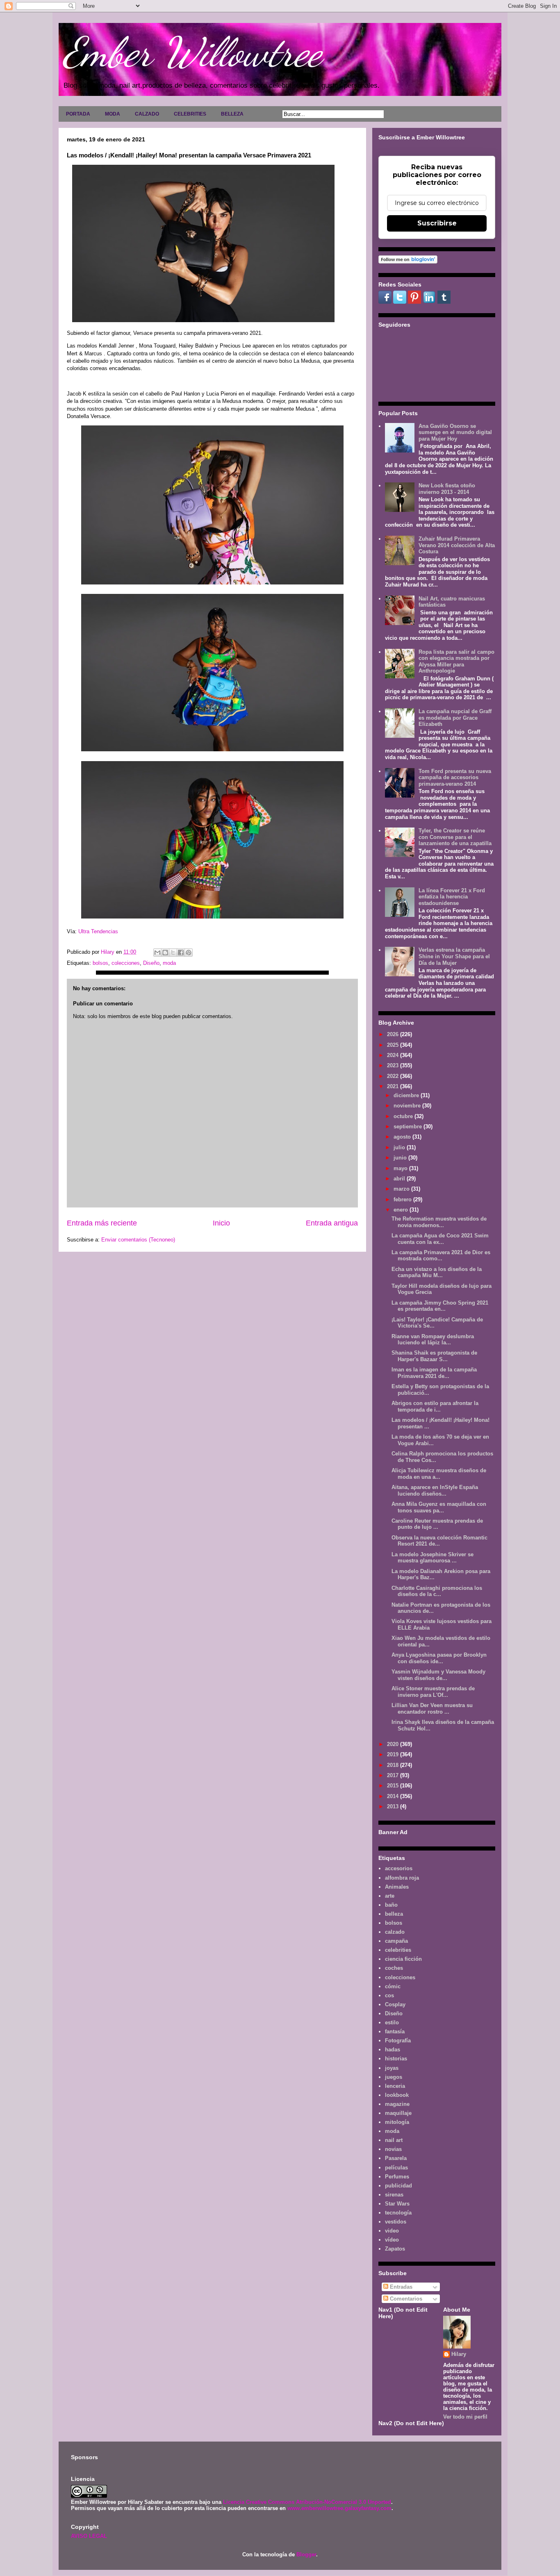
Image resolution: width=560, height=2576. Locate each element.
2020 (394, 1744)
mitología (397, 2122)
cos (389, 1995)
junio (401, 1158)
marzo (402, 1189)
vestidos (396, 2222)
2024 (394, 1055)
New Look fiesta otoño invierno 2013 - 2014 (447, 489)
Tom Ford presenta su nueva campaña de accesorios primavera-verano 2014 (455, 778)
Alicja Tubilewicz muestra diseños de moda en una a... (439, 1474)
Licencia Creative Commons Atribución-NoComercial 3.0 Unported (307, 2502)
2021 (394, 1086)
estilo (392, 2022)
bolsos (100, 963)
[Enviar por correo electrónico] (157, 953)
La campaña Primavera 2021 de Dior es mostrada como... (441, 1256)
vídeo (392, 2240)
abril (400, 1179)
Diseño (151, 963)
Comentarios (405, 2299)
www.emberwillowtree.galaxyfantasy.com (339, 2508)
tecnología (398, 2213)
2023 (394, 1065)
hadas (393, 2050)
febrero (403, 1199)
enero (402, 1210)
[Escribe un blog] (165, 953)
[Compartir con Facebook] (181, 953)
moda (169, 963)
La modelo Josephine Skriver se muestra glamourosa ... (433, 1558)
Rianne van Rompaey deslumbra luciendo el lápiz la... (433, 1340)
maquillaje (398, 2113)
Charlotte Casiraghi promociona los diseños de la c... (437, 1591)
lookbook (397, 2095)
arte (390, 1896)
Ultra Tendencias (98, 931)
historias (396, 2059)
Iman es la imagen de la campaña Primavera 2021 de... (434, 1373)
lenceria (395, 2086)
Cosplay (395, 2004)
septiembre (409, 1127)
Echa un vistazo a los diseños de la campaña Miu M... (437, 1272)
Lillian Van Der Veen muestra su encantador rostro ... (432, 1709)
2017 (394, 1775)
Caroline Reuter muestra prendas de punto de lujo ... (437, 1524)
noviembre (408, 1106)
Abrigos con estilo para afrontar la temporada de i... (435, 1406)
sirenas (394, 2195)
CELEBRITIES (190, 114)
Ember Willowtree (192, 52)
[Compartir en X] (173, 953)
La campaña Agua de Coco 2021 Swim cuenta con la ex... (440, 1239)
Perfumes (397, 2177)
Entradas (400, 2287)
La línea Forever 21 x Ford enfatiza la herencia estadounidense (452, 897)
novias (393, 2149)
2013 (394, 1806)
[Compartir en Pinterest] (189, 953)
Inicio (221, 1223)
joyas (392, 2068)
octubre (404, 1116)
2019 (394, 1754)
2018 (394, 1765)
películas (396, 2168)
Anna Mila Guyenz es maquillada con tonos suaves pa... (439, 1507)
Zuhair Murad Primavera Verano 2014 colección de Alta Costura (457, 545)
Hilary (459, 2354)
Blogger (306, 2554)
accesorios (399, 1868)
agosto (403, 1137)
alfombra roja (402, 1878)
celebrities (398, 1950)
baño (391, 1905)
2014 (394, 1796)
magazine (397, 2104)
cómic (393, 1986)
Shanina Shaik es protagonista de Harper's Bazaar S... (434, 1356)
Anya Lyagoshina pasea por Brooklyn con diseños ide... (439, 1658)
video (392, 2231)
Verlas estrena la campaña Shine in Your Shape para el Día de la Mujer (454, 956)
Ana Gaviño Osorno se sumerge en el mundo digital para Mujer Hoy (455, 432)
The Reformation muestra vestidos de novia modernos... (439, 1222)
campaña (396, 1941)
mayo (401, 1168)
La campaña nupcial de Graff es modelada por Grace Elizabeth (455, 718)
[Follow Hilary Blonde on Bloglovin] (408, 262)
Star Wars (397, 2204)
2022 (394, 1076)
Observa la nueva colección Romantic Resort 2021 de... (439, 1541)
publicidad (398, 2186)
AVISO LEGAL (89, 2536)
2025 (394, 1045)
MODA (113, 114)
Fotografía (398, 2041)
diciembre (407, 1095)
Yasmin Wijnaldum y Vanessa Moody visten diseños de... (438, 1675)
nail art (394, 2140)
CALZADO (147, 114)
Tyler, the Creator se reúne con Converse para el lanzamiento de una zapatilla (455, 837)
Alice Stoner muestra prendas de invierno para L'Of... (433, 1692)
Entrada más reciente (102, 1223)
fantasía (395, 2031)
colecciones (126, 963)
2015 (394, 1786)
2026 (394, 1034)
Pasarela (396, 2158)
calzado (395, 1932)
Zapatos (395, 2249)
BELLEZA (232, 114)
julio (400, 1147)
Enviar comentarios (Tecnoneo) (138, 1240)
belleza (394, 1914)
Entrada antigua (332, 1223)
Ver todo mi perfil (465, 2417)
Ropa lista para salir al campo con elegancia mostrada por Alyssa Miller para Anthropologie (456, 662)
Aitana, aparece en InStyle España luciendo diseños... (435, 1490)
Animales (397, 1887)
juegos (394, 2077)
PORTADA (78, 114)
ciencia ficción (403, 1959)
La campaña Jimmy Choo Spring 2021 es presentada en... (440, 1306)
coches (394, 1968)
